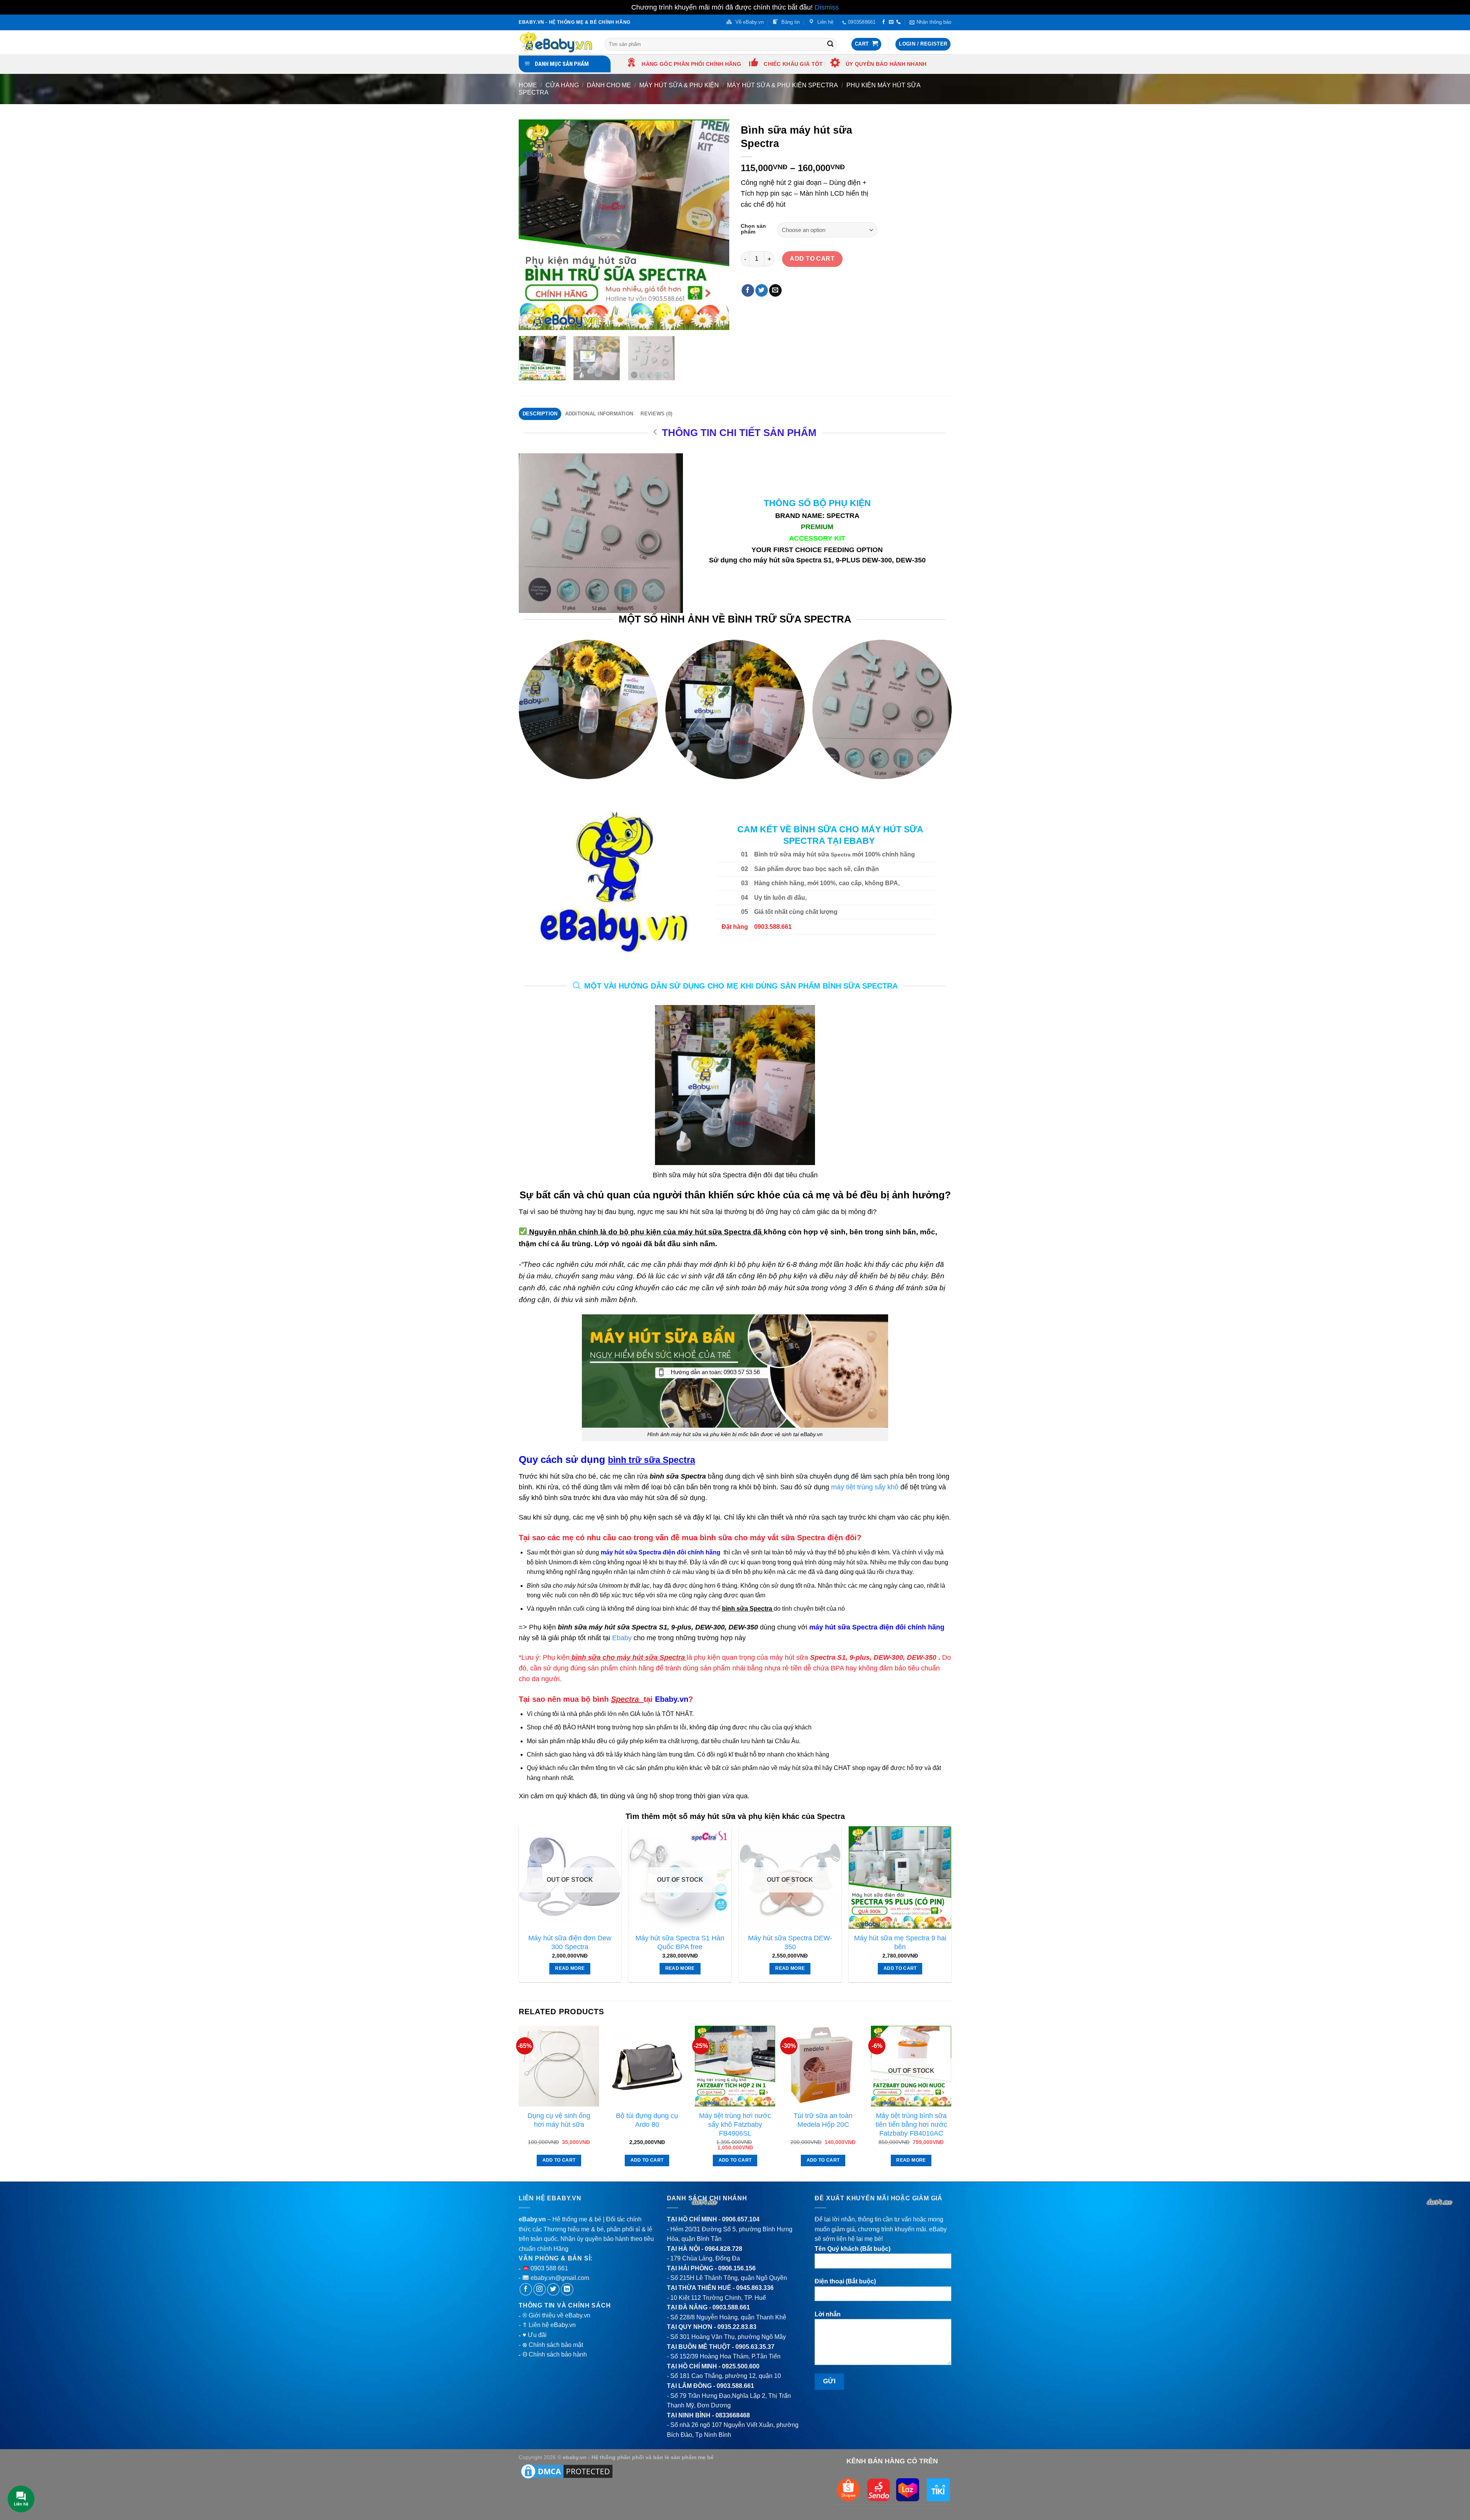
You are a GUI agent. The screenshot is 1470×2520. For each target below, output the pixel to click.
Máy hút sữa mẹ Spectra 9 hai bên (900, 1942)
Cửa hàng (562, 85)
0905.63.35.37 (755, 2347)
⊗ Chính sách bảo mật (553, 2345)
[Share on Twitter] (762, 291)
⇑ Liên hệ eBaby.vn (549, 2325)
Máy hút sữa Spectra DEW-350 (790, 1942)
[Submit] (830, 44)
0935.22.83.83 (737, 2327)
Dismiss (827, 7)
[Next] (715, 225)
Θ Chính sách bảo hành (555, 2354)
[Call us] (898, 22)
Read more (570, 1968)
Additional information (599, 414)
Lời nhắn (828, 2314)
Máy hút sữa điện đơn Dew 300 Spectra (570, 1942)
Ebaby (622, 1638)
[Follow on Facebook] (884, 22)
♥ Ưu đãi (535, 2335)
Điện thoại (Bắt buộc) (845, 2281)
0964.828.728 (724, 2249)
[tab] (540, 414)
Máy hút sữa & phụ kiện (679, 85)
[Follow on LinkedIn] (567, 2289)
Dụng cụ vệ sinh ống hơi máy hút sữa (559, 2120)
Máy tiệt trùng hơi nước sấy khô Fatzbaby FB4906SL (735, 2125)
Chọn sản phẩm (753, 229)
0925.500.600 (741, 2366)
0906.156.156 (737, 2268)
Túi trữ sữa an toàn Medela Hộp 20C (823, 2120)
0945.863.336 (755, 2288)
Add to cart (812, 259)
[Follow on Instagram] (540, 2289)
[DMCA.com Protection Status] (567, 2471)
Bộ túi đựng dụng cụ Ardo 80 (647, 2120)
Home (528, 85)
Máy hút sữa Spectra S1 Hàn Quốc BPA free (680, 1942)
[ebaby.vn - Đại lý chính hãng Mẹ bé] (556, 42)
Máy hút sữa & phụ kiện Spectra (782, 85)
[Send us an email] (891, 22)
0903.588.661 (731, 2307)
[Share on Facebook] (748, 291)
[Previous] (532, 225)
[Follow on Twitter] (553, 2289)
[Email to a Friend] (775, 291)
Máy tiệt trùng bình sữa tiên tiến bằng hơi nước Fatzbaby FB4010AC (911, 2125)
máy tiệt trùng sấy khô (865, 1487)
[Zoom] (529, 321)
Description (540, 414)
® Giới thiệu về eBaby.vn (556, 2315)
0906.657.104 (741, 2219)
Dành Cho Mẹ (609, 85)
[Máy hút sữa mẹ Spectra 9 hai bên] (900, 1878)
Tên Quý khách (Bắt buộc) (853, 2249)
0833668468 (733, 2415)
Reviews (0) (656, 414)
